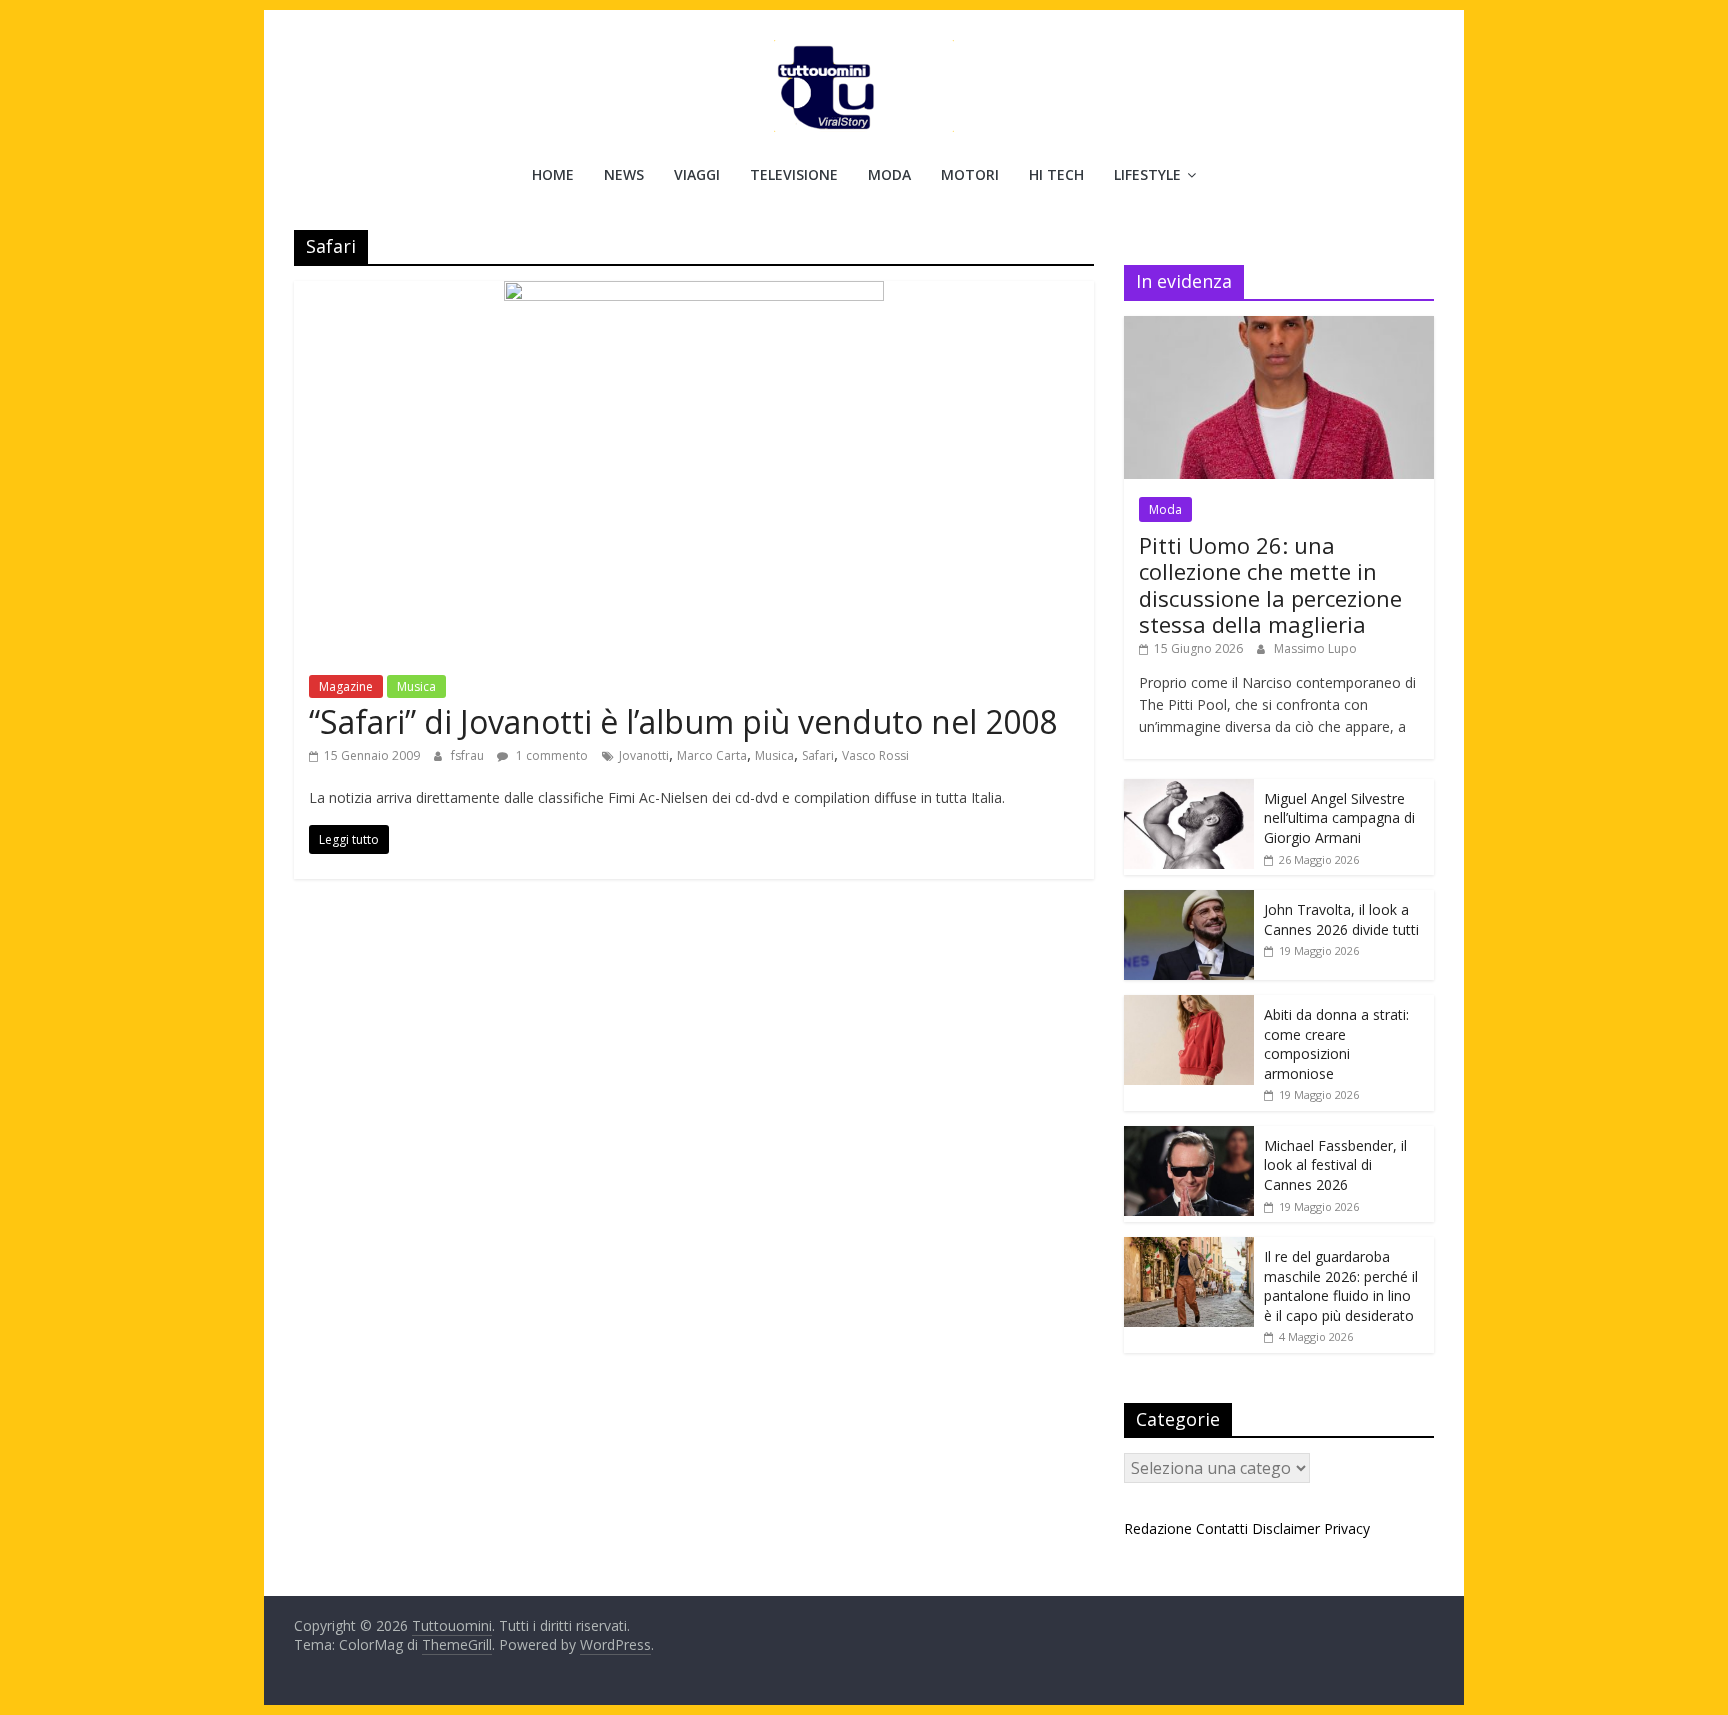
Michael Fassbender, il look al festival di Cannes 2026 (1335, 1165)
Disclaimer (1286, 1528)
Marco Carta (712, 755)
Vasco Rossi (875, 755)
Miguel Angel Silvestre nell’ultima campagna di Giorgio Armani (1339, 818)
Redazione (1158, 1528)
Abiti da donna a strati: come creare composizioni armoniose (1336, 1044)
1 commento (550, 755)
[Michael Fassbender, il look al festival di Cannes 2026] (1189, 1136)
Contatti (1222, 1528)
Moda (889, 174)
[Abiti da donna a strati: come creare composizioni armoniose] (1189, 1005)
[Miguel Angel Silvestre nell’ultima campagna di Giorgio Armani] (1189, 789)
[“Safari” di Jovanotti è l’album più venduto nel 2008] (694, 293)
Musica (416, 686)
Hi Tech (1056, 174)
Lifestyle (1147, 174)
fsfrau (469, 755)
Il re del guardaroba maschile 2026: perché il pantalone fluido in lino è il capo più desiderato (1341, 1286)
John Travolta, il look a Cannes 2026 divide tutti (1341, 919)
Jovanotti (644, 755)
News (624, 174)
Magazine (346, 686)
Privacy (1347, 1528)
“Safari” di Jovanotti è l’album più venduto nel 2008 (683, 721)
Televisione (794, 174)
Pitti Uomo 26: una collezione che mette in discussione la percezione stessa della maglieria (1270, 584)
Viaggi (697, 174)
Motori (970, 174)
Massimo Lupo (1315, 648)
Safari (818, 755)
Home (553, 174)
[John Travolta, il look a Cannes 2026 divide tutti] (1189, 900)
